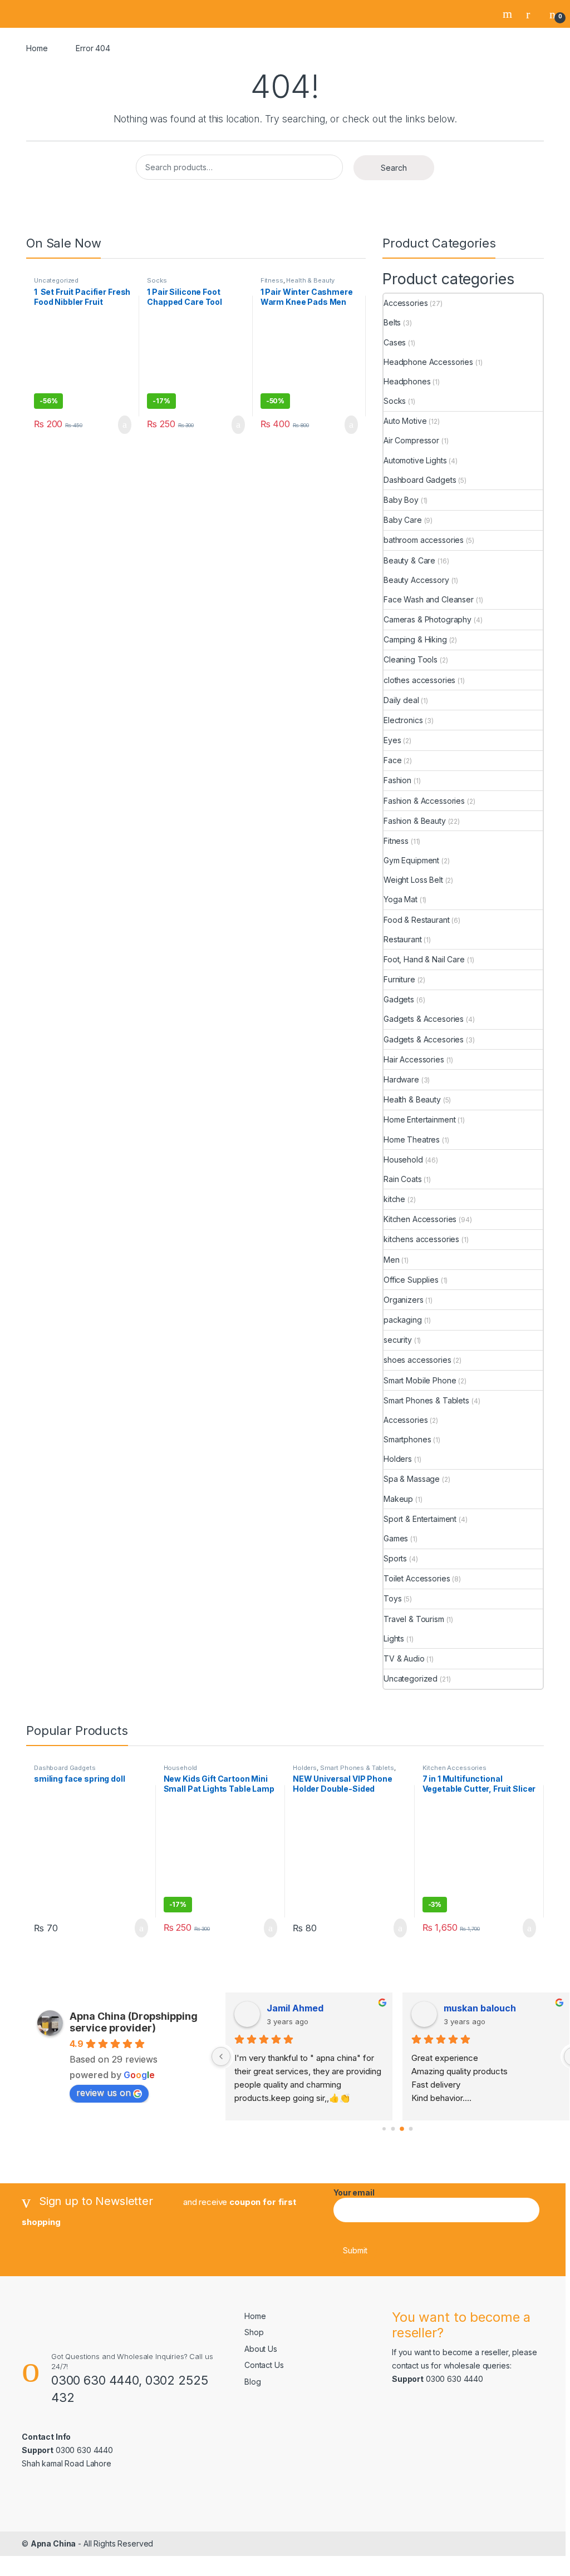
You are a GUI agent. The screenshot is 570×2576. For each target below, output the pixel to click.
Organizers (404, 1300)
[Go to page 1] (393, 2129)
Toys (392, 1598)
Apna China (53, 2543)
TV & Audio (404, 1658)
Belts (392, 322)
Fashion (397, 780)
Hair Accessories (414, 1059)
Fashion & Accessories (424, 801)
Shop (254, 2332)
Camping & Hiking (415, 639)
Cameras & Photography (427, 619)
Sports (395, 1558)
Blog (252, 2382)
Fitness (272, 280)
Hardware (401, 1079)
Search (509, 14)
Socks (157, 280)
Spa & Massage (412, 1479)
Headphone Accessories (428, 362)
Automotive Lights (415, 460)
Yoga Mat (401, 899)
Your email (354, 2192)
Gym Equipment (411, 860)
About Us (261, 2349)
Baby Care (403, 520)
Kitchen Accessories (420, 1219)
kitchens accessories (421, 1239)
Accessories (406, 303)
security (398, 1340)
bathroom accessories (424, 540)
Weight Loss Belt (413, 880)
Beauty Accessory (416, 580)
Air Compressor (411, 440)
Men (392, 1260)
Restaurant (403, 939)
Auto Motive (405, 421)
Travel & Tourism (414, 1619)
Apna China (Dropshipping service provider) (134, 2022)
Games (396, 1538)
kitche (394, 1199)
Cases (395, 342)
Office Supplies (411, 1280)
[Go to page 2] (402, 2129)
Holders (398, 1459)
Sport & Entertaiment (420, 1519)
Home (37, 48)
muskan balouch (480, 2008)
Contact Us (264, 2365)
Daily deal (401, 700)
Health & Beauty (310, 280)
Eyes (392, 740)
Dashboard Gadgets (420, 480)
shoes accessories (417, 1360)
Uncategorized (56, 280)
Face (392, 760)
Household (403, 1160)
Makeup (398, 1499)
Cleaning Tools (411, 659)
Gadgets (399, 999)
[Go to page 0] (384, 2129)
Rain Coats (403, 1179)
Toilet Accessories (417, 1578)
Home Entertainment (419, 1119)
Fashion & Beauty (415, 821)
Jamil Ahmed (295, 2008)
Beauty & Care (409, 560)
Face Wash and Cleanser (429, 599)
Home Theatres (412, 1139)
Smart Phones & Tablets (426, 1400)
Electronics (403, 720)
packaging (403, 1320)
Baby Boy (401, 500)
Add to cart (124, 425)
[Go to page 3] (411, 2129)
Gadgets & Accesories (424, 1019)
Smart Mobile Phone (420, 1380)
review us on (104, 2093)
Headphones (407, 381)
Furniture (399, 979)
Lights (394, 1638)
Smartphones (407, 1439)
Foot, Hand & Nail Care (424, 959)
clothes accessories (419, 680)
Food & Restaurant (417, 920)
